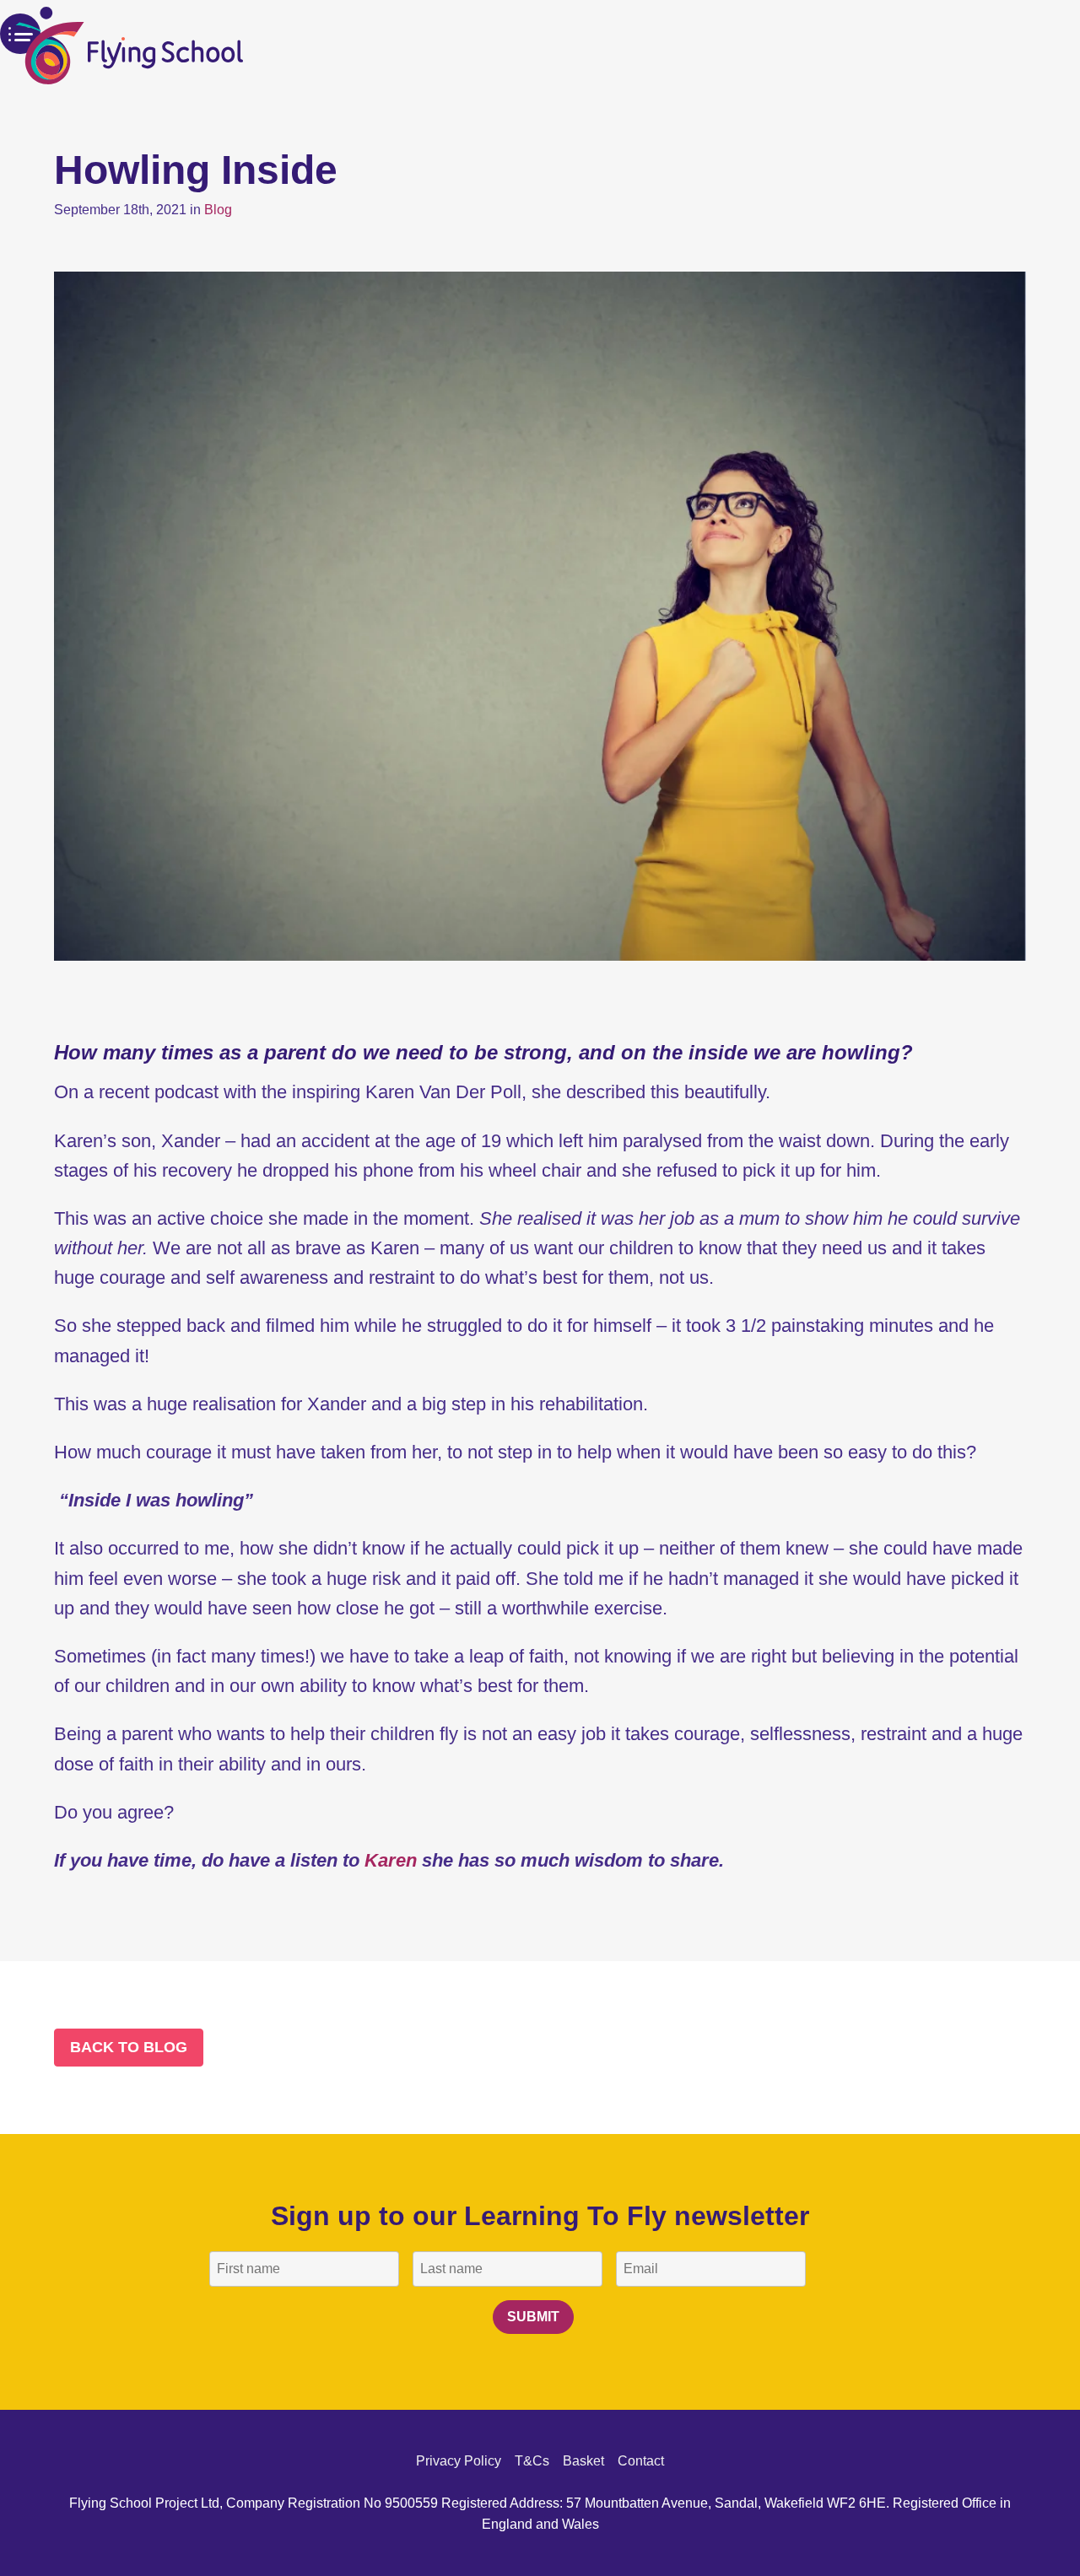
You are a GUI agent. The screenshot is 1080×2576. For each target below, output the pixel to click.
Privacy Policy (459, 2461)
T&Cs (532, 2461)
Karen (391, 1860)
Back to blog (129, 2047)
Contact (641, 2461)
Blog (218, 210)
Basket (583, 2461)
